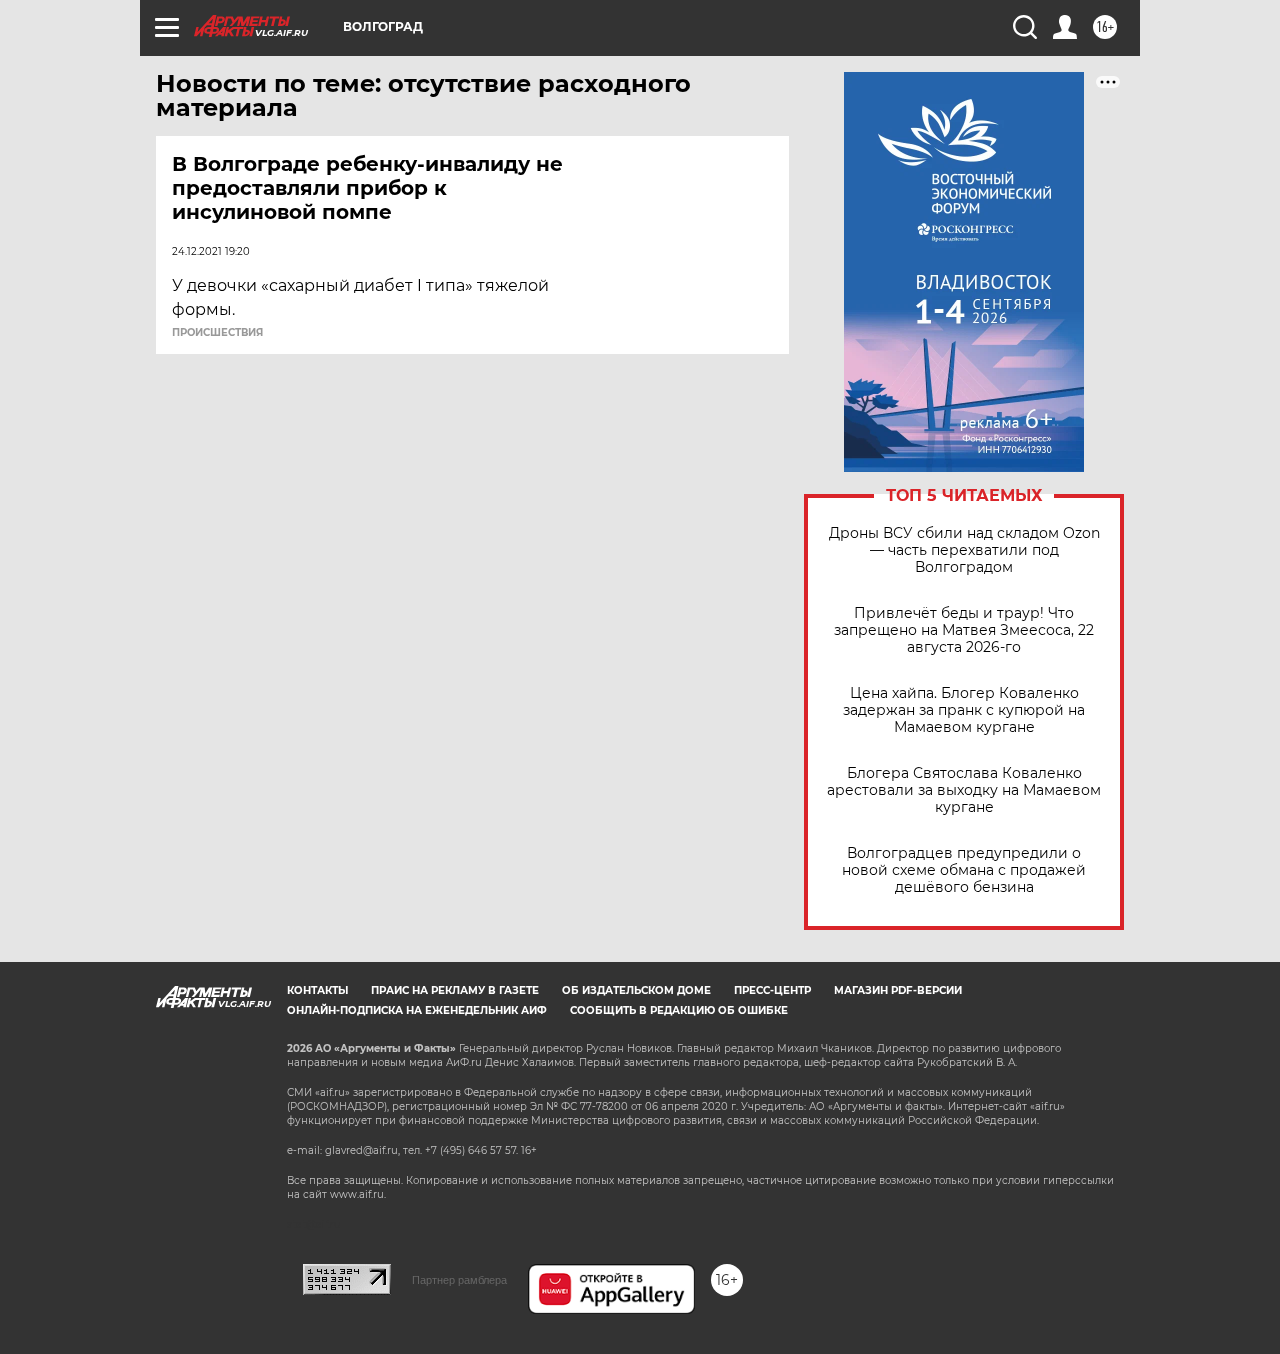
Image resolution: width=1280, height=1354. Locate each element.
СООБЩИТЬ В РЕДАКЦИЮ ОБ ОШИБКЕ (679, 1010)
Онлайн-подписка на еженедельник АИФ (417, 1010)
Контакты (317, 990)
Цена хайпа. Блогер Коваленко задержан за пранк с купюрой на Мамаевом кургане (964, 710)
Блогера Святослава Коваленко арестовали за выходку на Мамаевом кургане (964, 790)
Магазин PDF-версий (898, 990)
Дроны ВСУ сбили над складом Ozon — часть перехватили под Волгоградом (964, 550)
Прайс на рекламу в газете (455, 990)
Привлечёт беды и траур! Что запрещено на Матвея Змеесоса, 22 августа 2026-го (964, 630)
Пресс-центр (772, 990)
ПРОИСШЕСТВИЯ (217, 333)
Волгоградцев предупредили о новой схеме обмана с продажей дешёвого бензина (964, 870)
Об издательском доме (636, 990)
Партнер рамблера (459, 1280)
